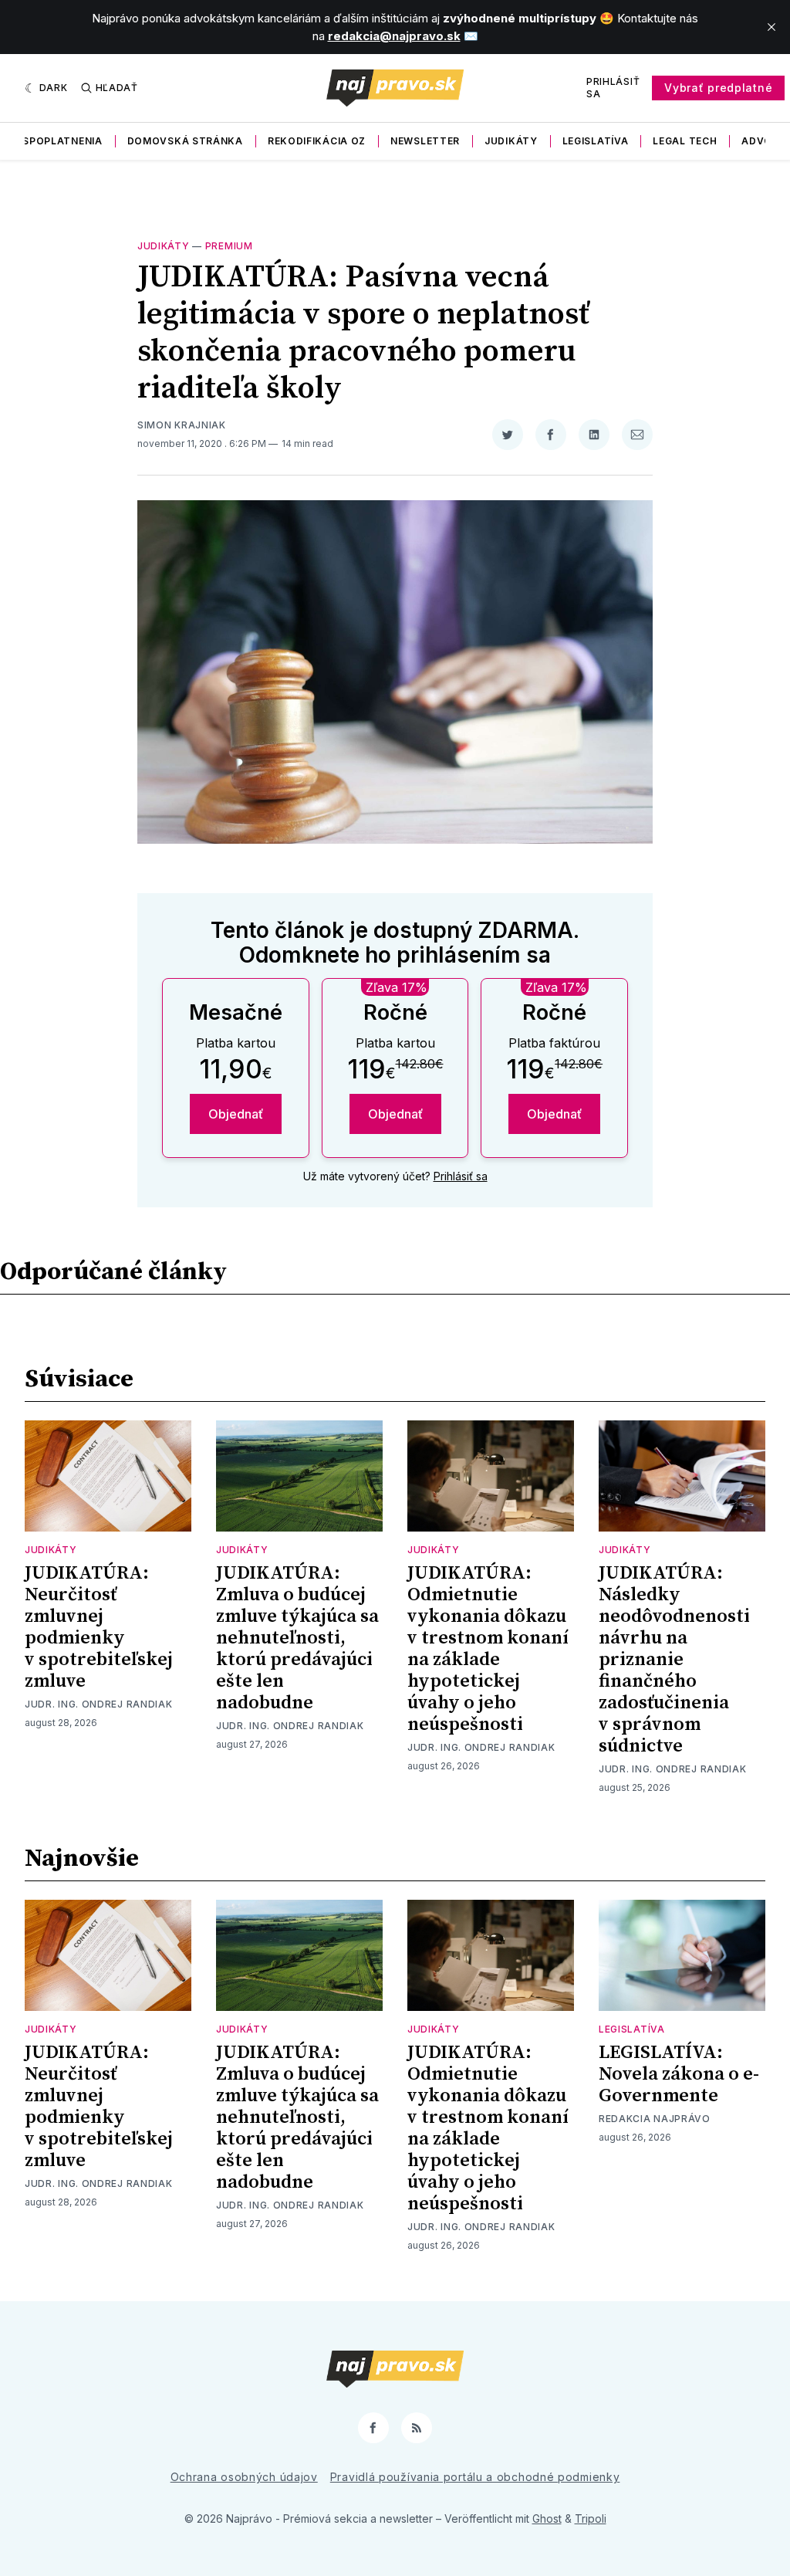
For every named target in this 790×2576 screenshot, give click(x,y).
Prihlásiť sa (613, 88)
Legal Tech (685, 141)
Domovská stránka (185, 141)
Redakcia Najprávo (655, 2119)
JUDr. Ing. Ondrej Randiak (99, 1704)
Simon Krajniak (182, 425)
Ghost (547, 2518)
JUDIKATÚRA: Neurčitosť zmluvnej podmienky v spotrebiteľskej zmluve (99, 1627)
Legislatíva (596, 141)
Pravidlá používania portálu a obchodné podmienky (475, 2477)
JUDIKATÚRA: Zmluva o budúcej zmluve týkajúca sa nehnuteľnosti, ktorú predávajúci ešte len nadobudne (297, 1638)
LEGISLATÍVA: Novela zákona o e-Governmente (679, 2074)
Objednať (236, 1114)
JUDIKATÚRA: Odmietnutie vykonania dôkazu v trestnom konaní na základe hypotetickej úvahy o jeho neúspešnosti (488, 1649)
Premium (229, 246)
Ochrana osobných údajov (244, 2477)
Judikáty (511, 141)
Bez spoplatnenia (51, 141)
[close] (771, 27)
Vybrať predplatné (718, 88)
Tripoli (591, 2518)
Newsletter (425, 141)
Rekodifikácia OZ (317, 141)
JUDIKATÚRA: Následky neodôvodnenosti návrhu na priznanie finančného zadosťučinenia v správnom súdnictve (674, 1660)
